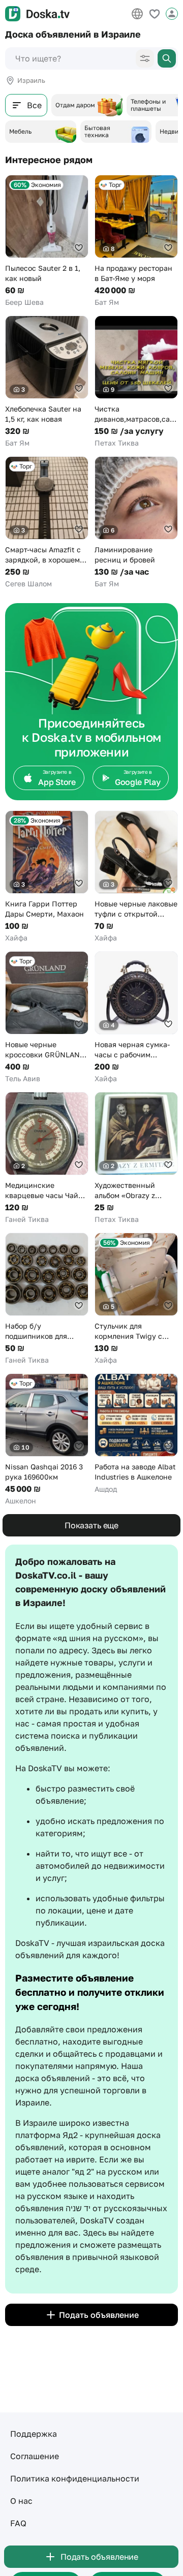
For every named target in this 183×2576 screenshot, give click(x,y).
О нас (21, 2501)
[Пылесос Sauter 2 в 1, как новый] (47, 241)
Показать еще (91, 1525)
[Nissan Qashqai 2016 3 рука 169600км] (47, 1440)
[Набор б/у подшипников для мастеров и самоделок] (47, 1299)
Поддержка (34, 2434)
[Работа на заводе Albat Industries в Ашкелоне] (136, 1434)
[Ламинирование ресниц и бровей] (136, 523)
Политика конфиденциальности (75, 2478)
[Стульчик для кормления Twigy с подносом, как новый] (136, 1299)
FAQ (18, 2523)
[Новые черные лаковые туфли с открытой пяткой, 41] (136, 877)
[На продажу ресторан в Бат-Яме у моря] (136, 241)
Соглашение (35, 2456)
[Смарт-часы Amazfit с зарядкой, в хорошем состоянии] (47, 523)
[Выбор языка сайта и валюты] (137, 14)
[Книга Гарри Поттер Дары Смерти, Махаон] (47, 877)
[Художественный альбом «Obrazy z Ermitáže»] (136, 1158)
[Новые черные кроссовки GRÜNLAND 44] (47, 1017)
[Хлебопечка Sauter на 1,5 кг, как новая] (47, 382)
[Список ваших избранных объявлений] (155, 14)
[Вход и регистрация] (172, 14)
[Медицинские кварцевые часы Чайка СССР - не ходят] (47, 1158)
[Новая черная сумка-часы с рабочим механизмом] (136, 1017)
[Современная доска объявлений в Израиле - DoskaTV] (37, 14)
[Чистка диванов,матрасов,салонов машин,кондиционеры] (136, 382)
